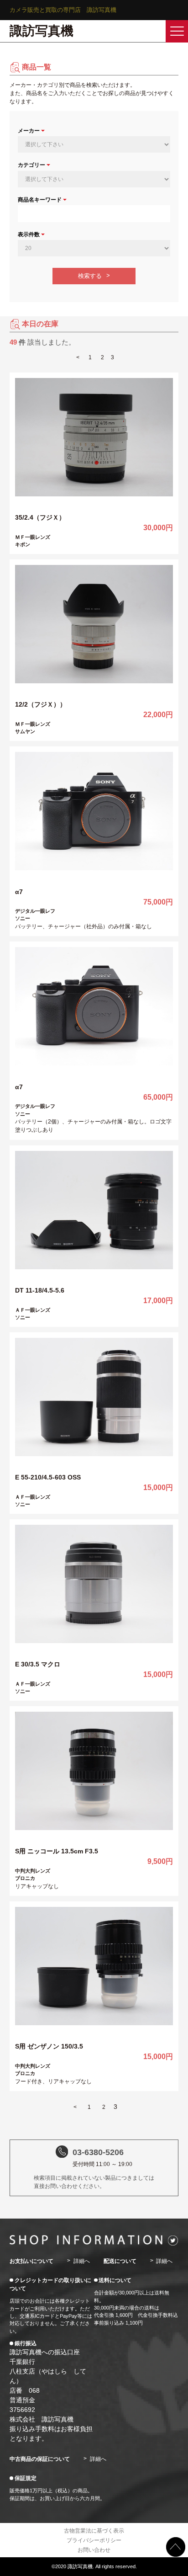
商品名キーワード (40, 200)
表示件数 (29, 234)
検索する (90, 276)
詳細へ (81, 2261)
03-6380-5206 (98, 2152)
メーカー (29, 131)
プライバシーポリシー (94, 2540)
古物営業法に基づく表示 (94, 2531)
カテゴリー (31, 165)
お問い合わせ (94, 2550)
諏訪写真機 (42, 31)
